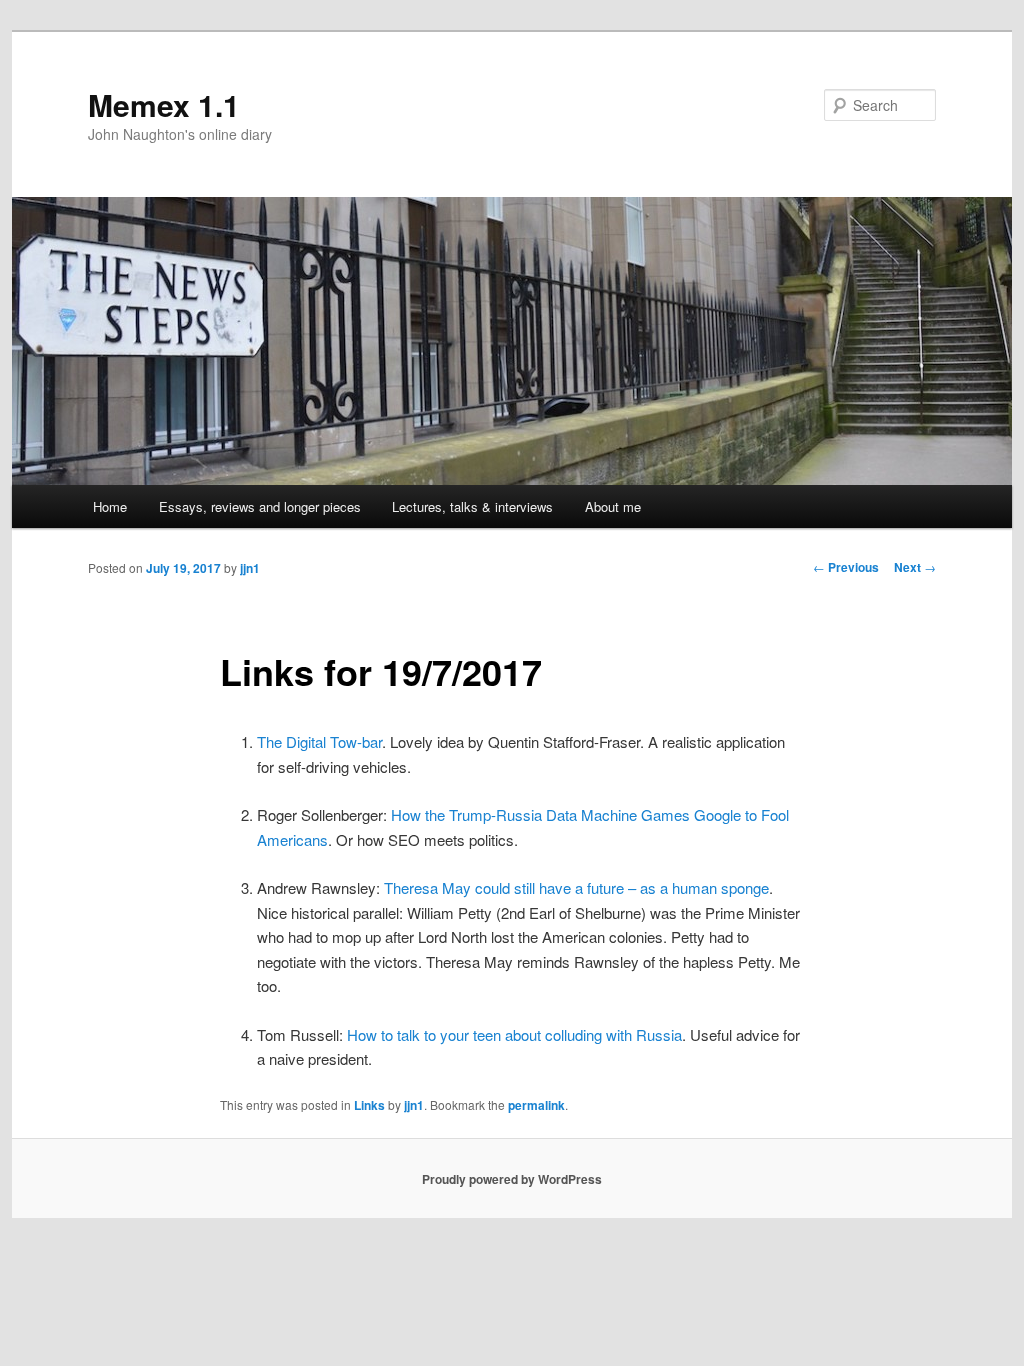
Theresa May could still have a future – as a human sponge (576, 887)
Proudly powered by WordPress (512, 1179)
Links (369, 1105)
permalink (536, 1105)
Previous (846, 567)
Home (110, 506)
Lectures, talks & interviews (472, 506)
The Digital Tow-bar (319, 741)
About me (613, 506)
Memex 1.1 (164, 104)
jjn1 (250, 568)
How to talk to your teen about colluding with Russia (514, 1034)
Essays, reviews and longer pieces (260, 506)
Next (915, 567)
